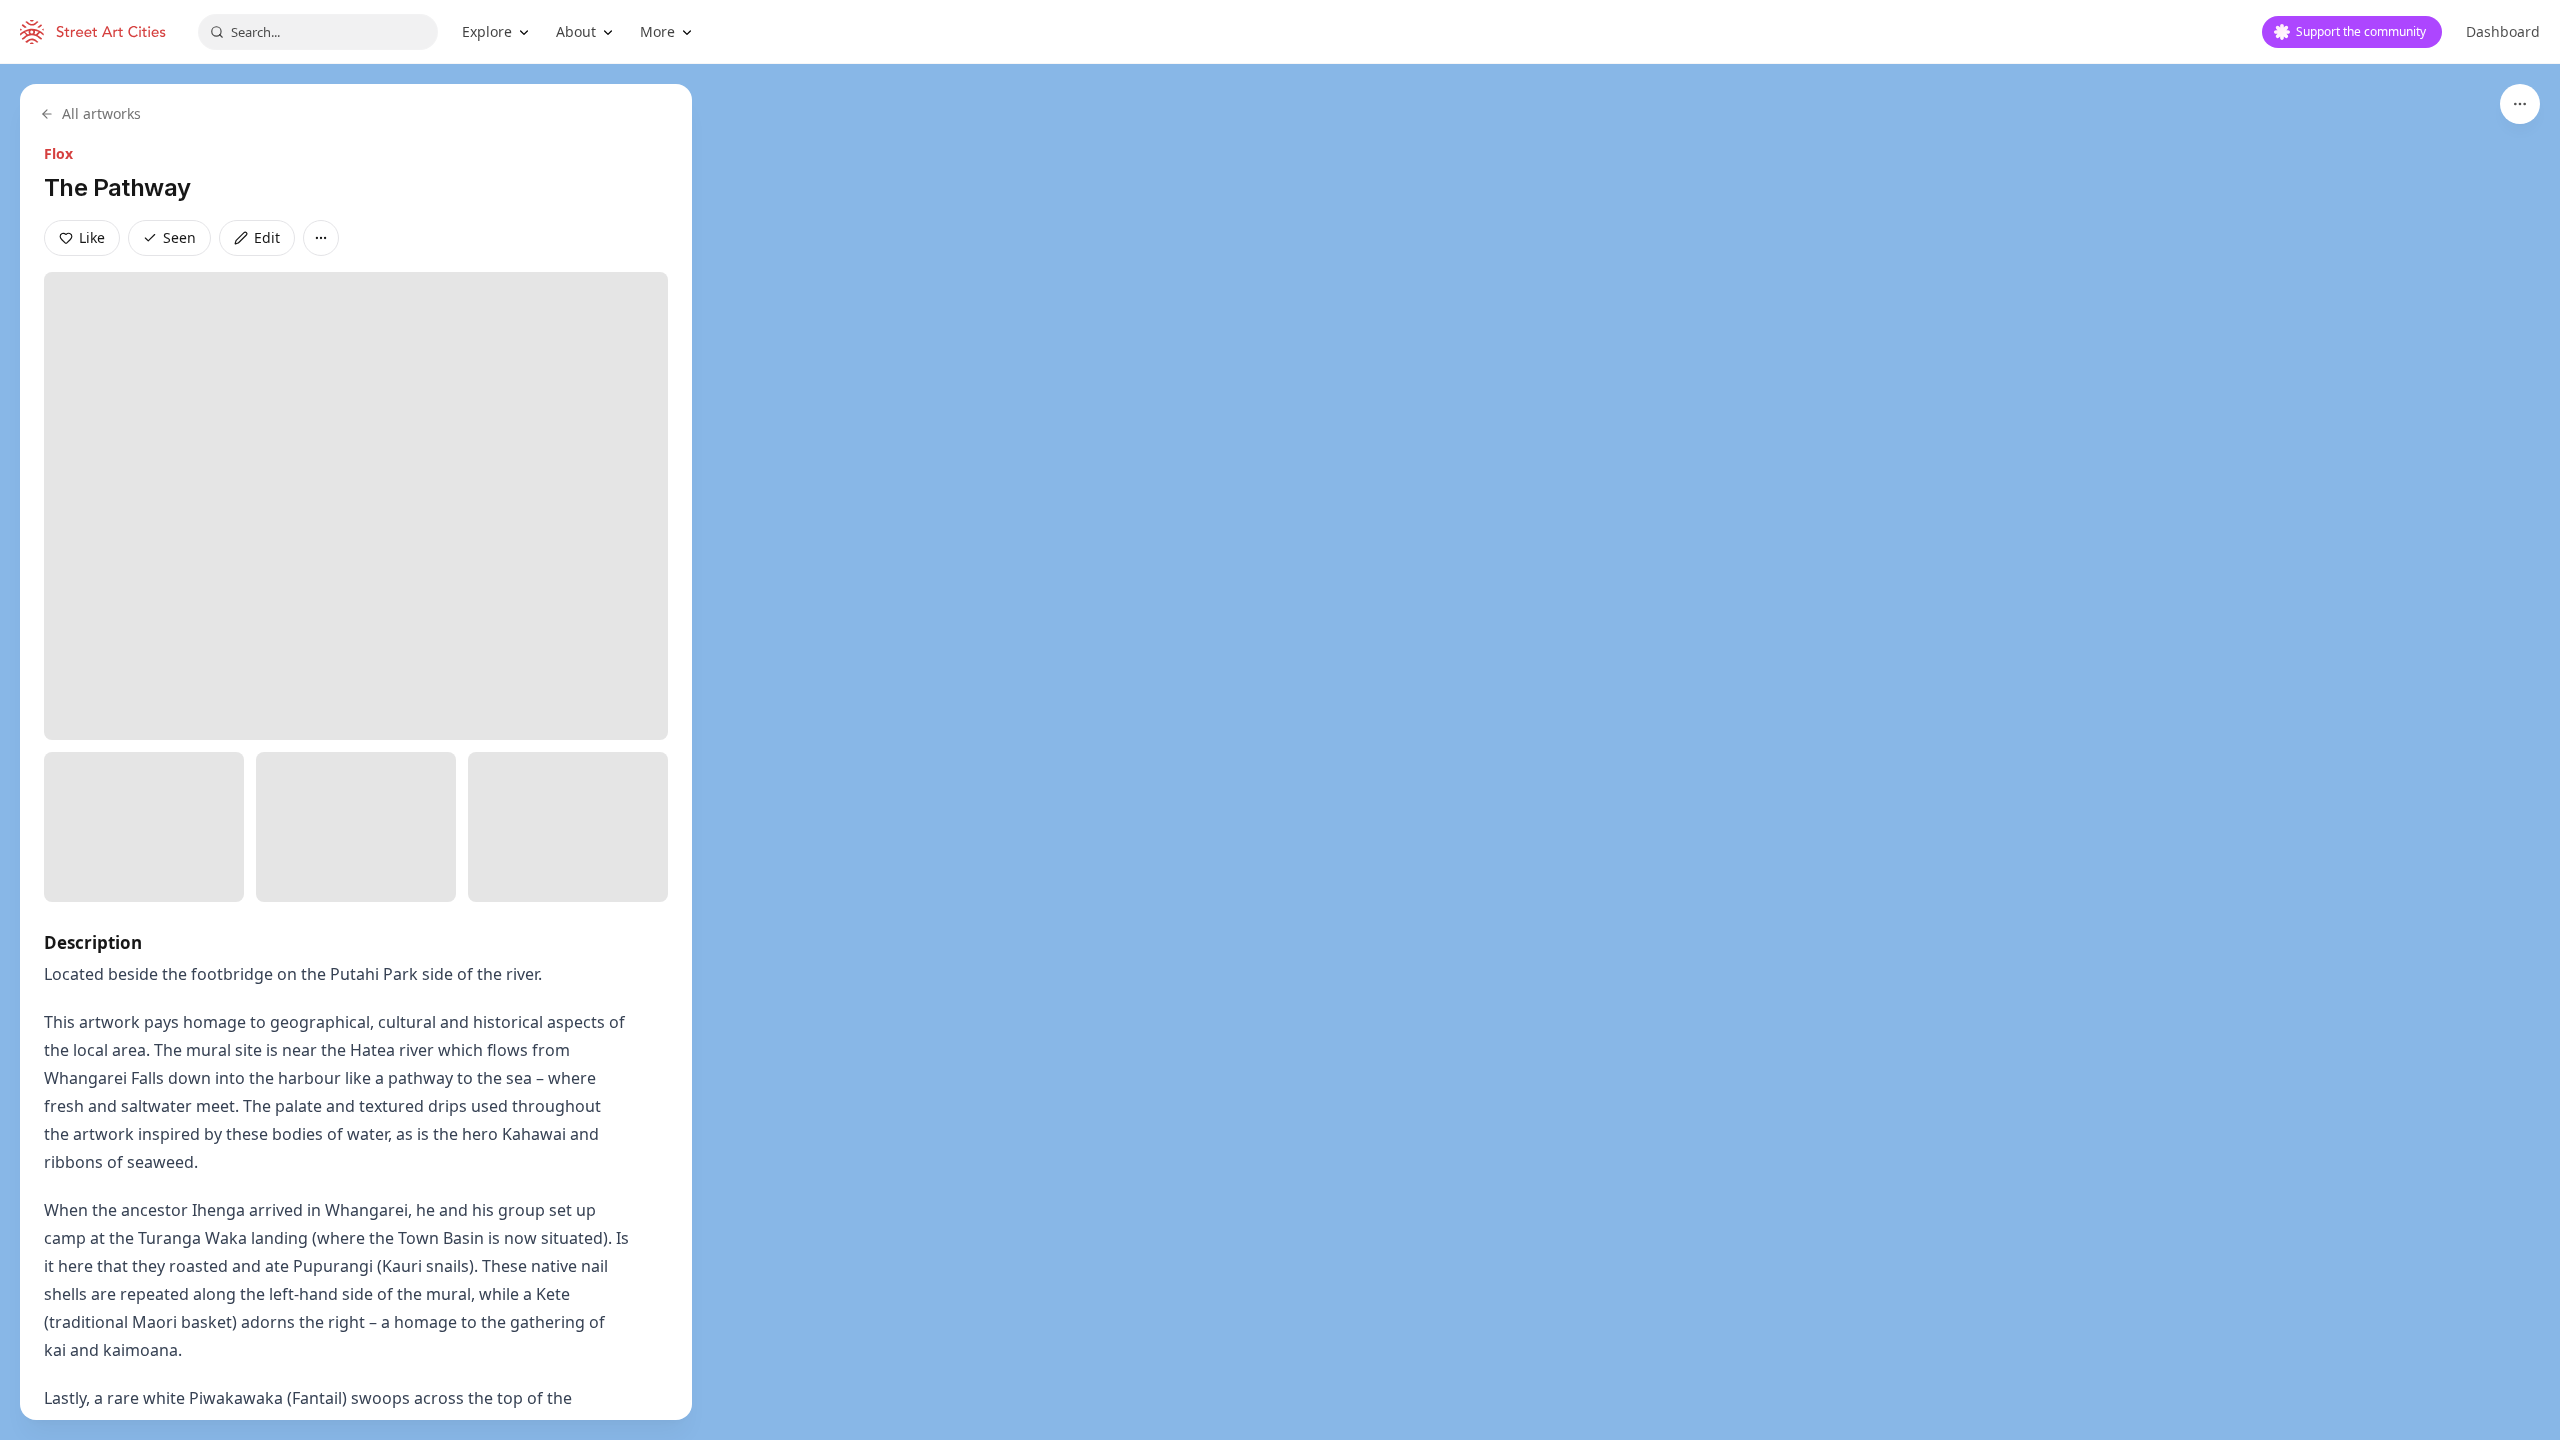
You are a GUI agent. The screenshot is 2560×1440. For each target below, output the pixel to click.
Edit (267, 237)
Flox (58, 153)
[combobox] (318, 32)
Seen (179, 237)
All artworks (101, 113)
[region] (1280, 752)
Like (92, 237)
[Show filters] (2520, 104)
